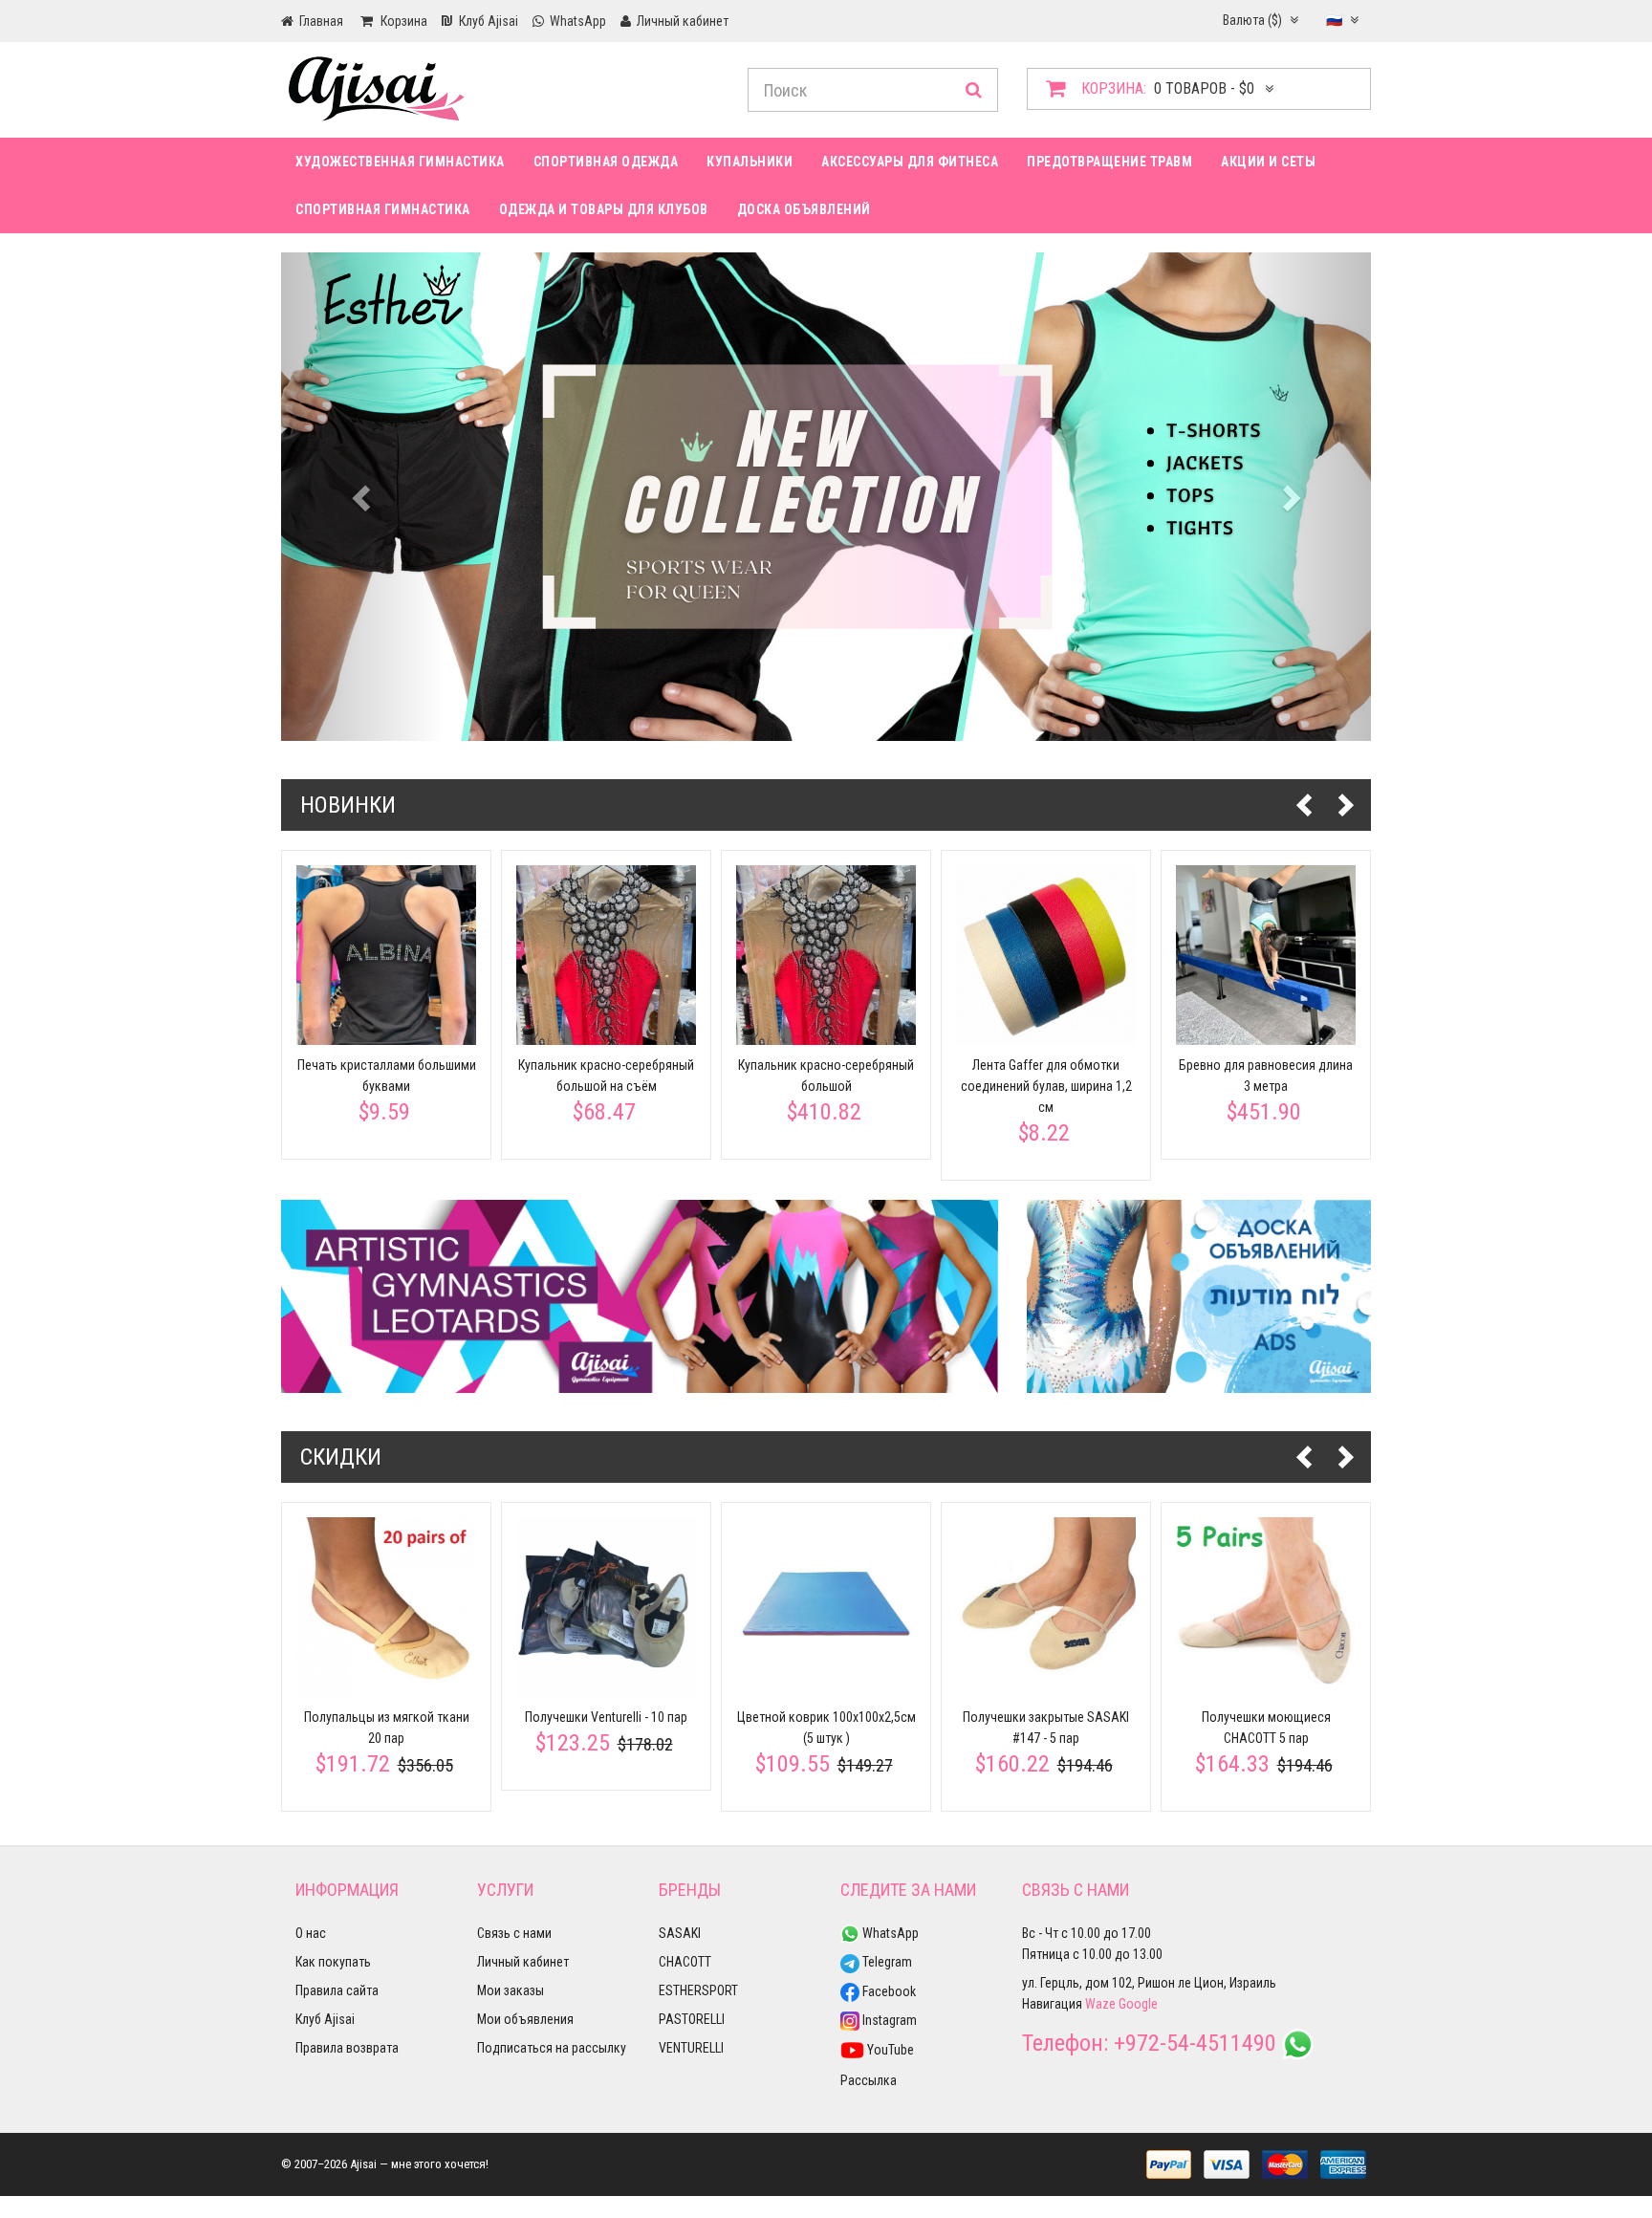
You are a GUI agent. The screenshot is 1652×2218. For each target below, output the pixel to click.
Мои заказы (511, 1990)
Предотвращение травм (1109, 162)
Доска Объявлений (804, 209)
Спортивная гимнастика (383, 209)
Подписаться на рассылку (552, 2048)
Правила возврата (347, 2048)
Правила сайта (337, 1990)
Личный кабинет (523, 1962)
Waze (1100, 2004)
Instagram (888, 2020)
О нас (311, 1933)
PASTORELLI (692, 2019)
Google (1138, 2004)
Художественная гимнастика (400, 162)
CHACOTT (685, 1962)
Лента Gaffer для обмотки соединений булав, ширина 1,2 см (1046, 1086)
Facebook (888, 1991)
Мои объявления (525, 2019)
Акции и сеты (1268, 162)
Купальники (750, 162)
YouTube (889, 2050)
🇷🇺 (1336, 20)
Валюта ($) (1254, 20)
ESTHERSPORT (698, 1990)
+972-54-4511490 (1195, 2043)
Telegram (886, 1962)
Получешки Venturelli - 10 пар (606, 1717)
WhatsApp (889, 1933)
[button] (363, 497)
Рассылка (869, 2080)
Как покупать (333, 1962)
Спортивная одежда (606, 162)
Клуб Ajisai (325, 2019)
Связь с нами (514, 1933)
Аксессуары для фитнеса (910, 162)
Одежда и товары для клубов (604, 209)
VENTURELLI (691, 2048)
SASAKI (680, 1933)
